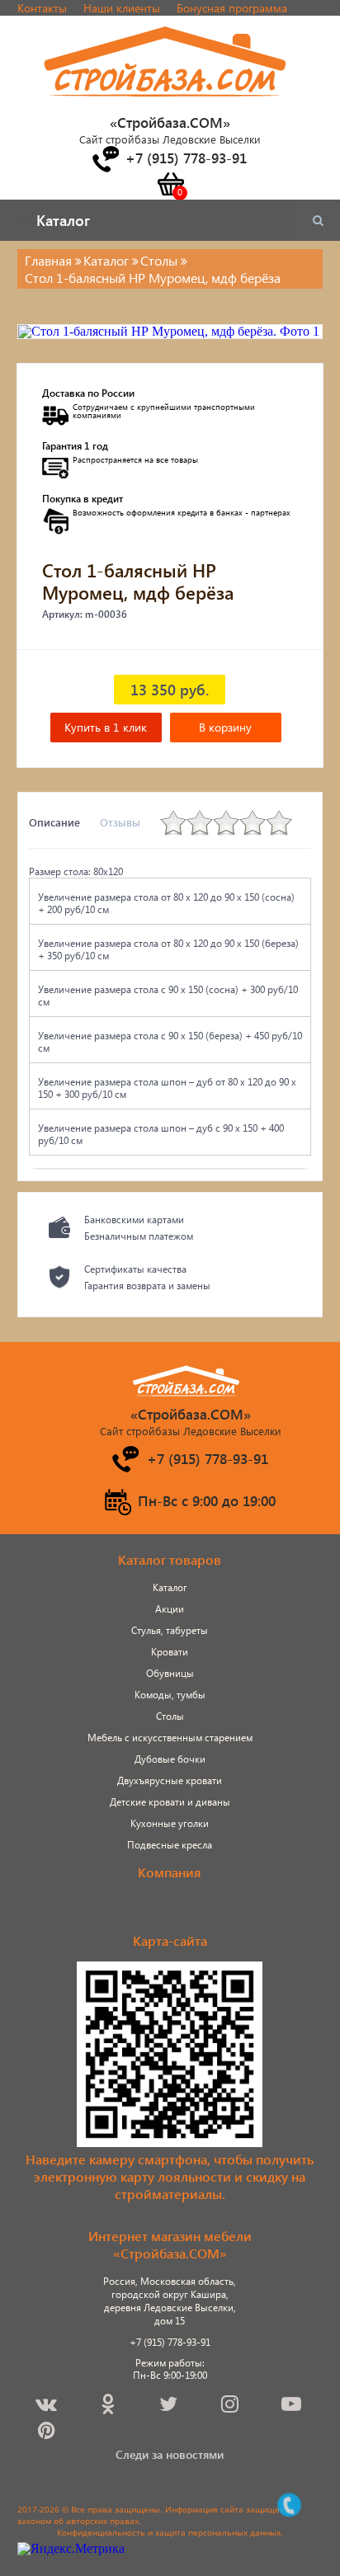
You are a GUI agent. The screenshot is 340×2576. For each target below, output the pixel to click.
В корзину (225, 727)
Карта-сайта (170, 1940)
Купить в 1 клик (106, 727)
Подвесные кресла (170, 1845)
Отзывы (120, 822)
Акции (170, 1609)
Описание (54, 822)
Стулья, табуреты (170, 1630)
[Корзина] (170, 184)
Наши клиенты (122, 8)
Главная (48, 260)
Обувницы (170, 1673)
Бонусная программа (232, 8)
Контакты (42, 8)
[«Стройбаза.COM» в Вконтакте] (47, 2406)
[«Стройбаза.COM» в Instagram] (231, 2406)
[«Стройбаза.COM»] (166, 106)
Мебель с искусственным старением (170, 1738)
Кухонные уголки (170, 1823)
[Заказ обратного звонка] (105, 159)
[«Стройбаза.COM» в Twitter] (170, 2406)
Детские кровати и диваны (170, 1802)
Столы (170, 1716)
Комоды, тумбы (170, 1695)
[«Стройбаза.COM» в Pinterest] (48, 2433)
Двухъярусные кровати (170, 1780)
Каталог (170, 1587)
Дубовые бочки (170, 1759)
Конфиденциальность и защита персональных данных (169, 2532)
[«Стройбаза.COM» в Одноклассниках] (109, 2406)
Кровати (170, 1652)
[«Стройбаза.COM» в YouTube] (293, 2406)
